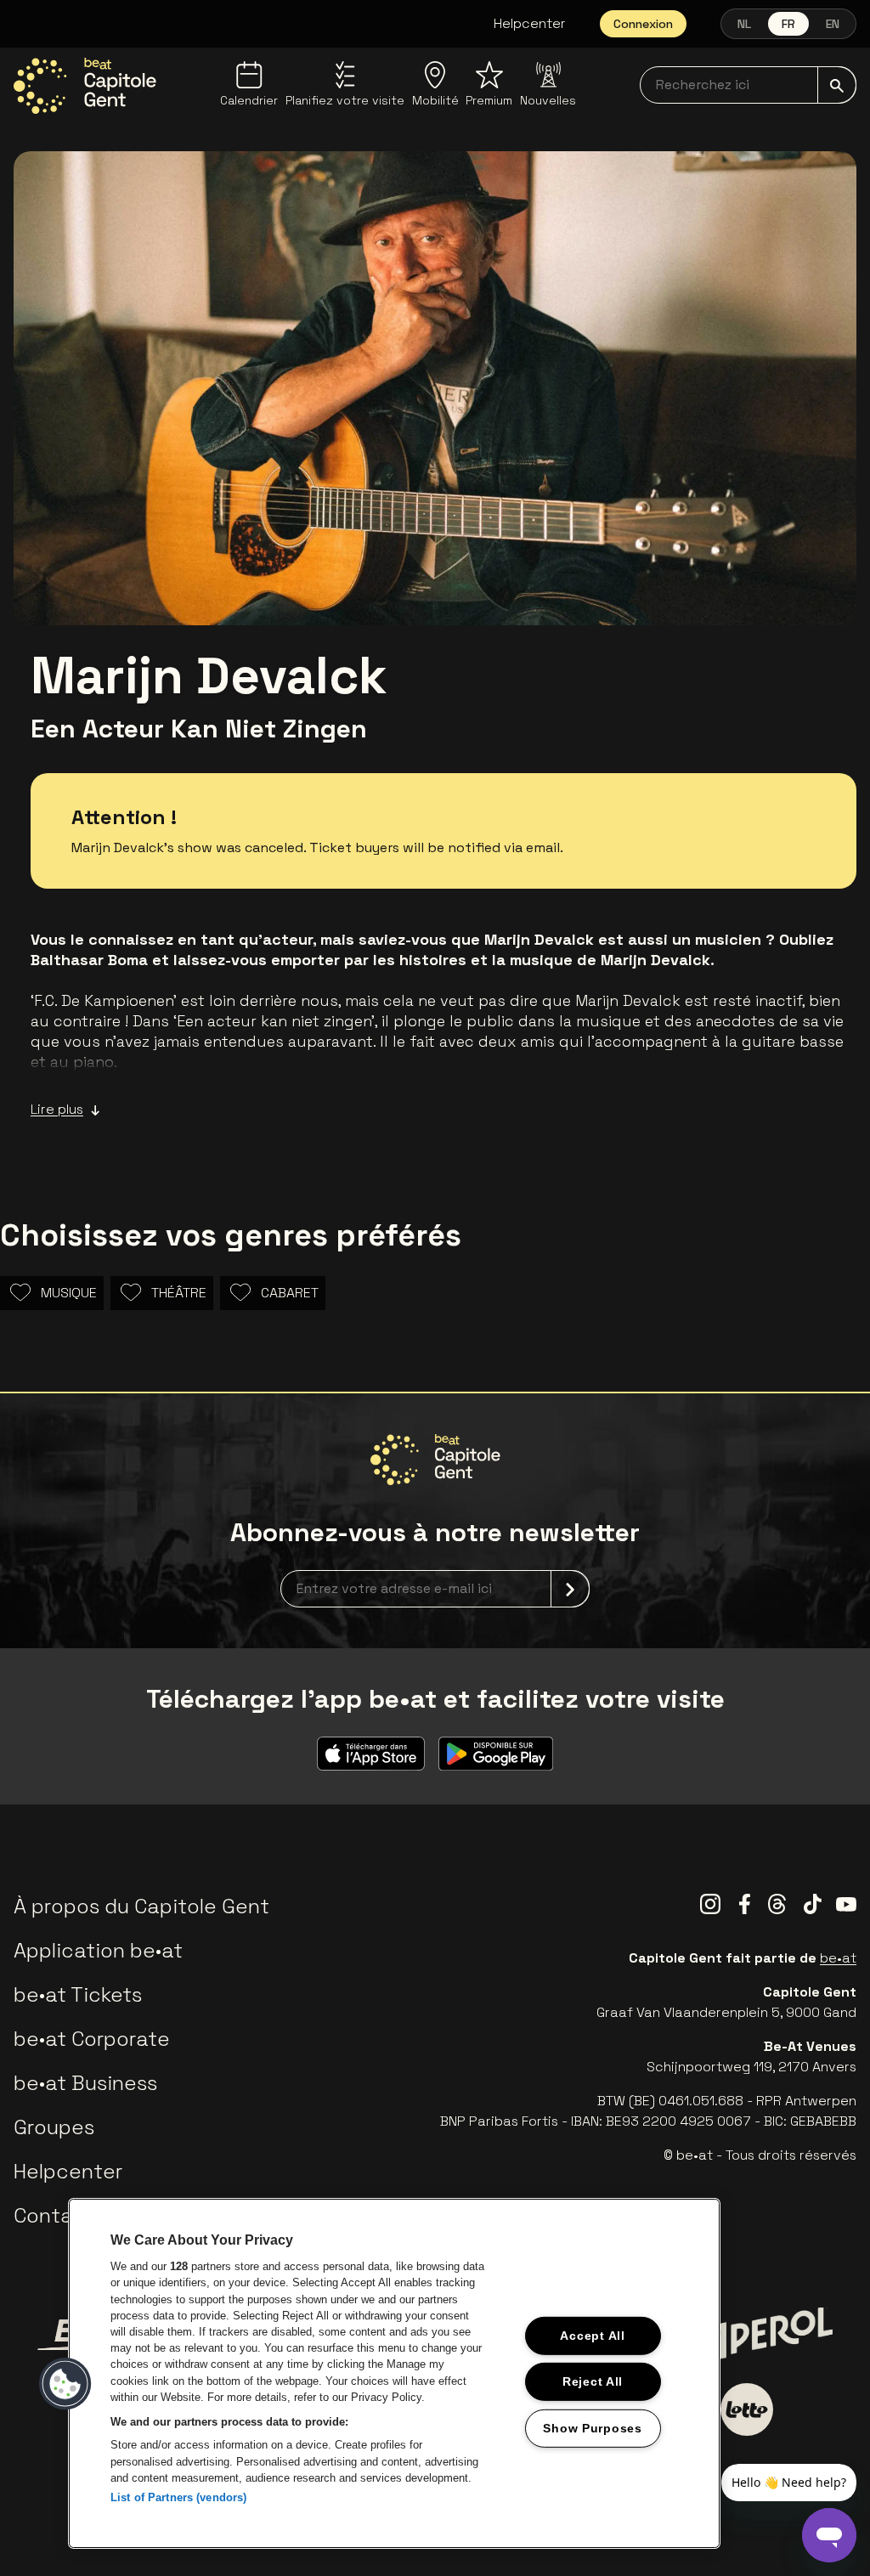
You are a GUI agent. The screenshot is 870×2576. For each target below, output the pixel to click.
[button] (65, 2384)
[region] (394, 2373)
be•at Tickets (78, 1994)
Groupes (54, 2127)
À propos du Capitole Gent (141, 1906)
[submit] (837, 85)
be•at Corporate (92, 2039)
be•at (838, 1958)
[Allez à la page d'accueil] (85, 86)
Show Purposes (592, 2428)
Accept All (592, 2336)
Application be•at (98, 1950)
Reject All (593, 2381)
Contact (54, 2215)
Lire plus (57, 1109)
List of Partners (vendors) (178, 2497)
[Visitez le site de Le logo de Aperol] (767, 2335)
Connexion (643, 24)
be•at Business (85, 2083)
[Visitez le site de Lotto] (747, 2409)
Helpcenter (530, 23)
